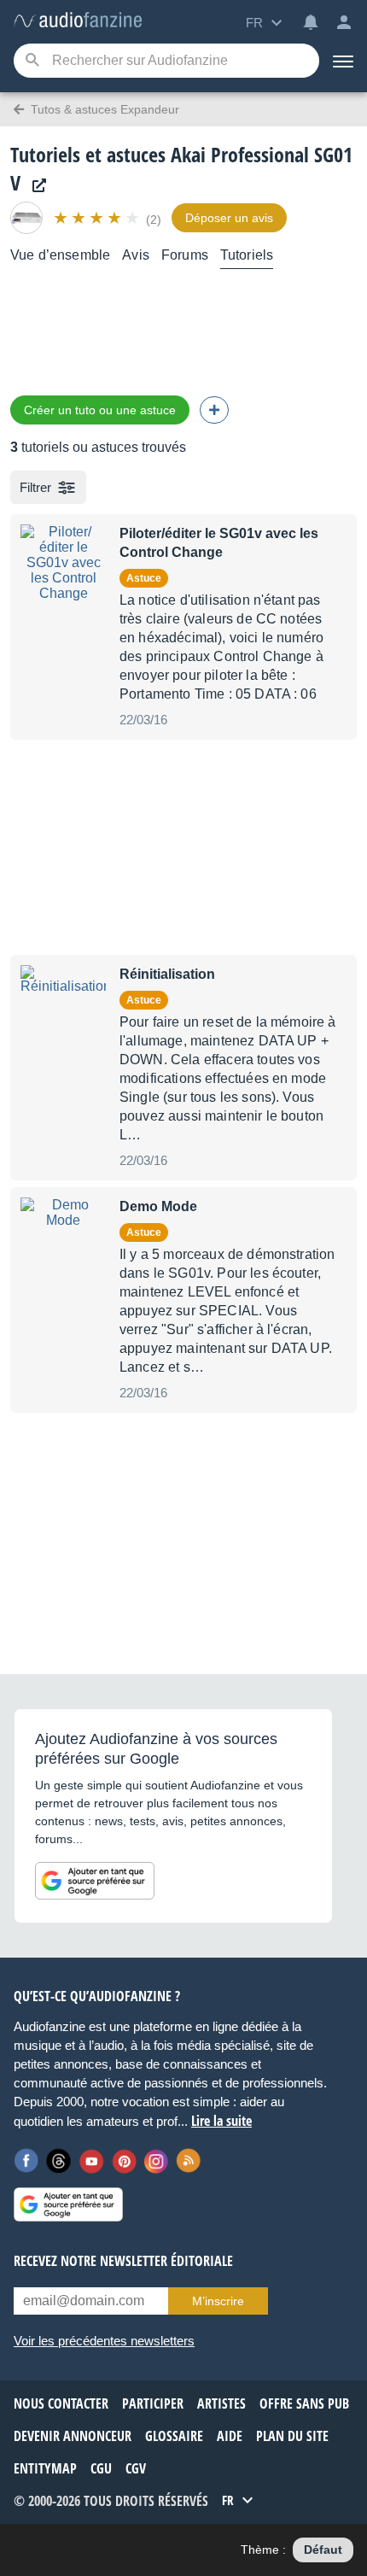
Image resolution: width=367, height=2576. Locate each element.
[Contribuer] (214, 410)
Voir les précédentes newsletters (104, 2341)
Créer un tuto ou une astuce (100, 410)
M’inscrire (218, 2301)
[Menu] (343, 61)
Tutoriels (247, 255)
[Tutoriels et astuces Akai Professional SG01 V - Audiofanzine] (78, 21)
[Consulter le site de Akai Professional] (35, 186)
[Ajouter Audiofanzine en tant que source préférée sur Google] (95, 1881)
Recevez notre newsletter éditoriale (123, 2261)
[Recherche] (32, 61)
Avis (136, 255)
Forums (185, 255)
